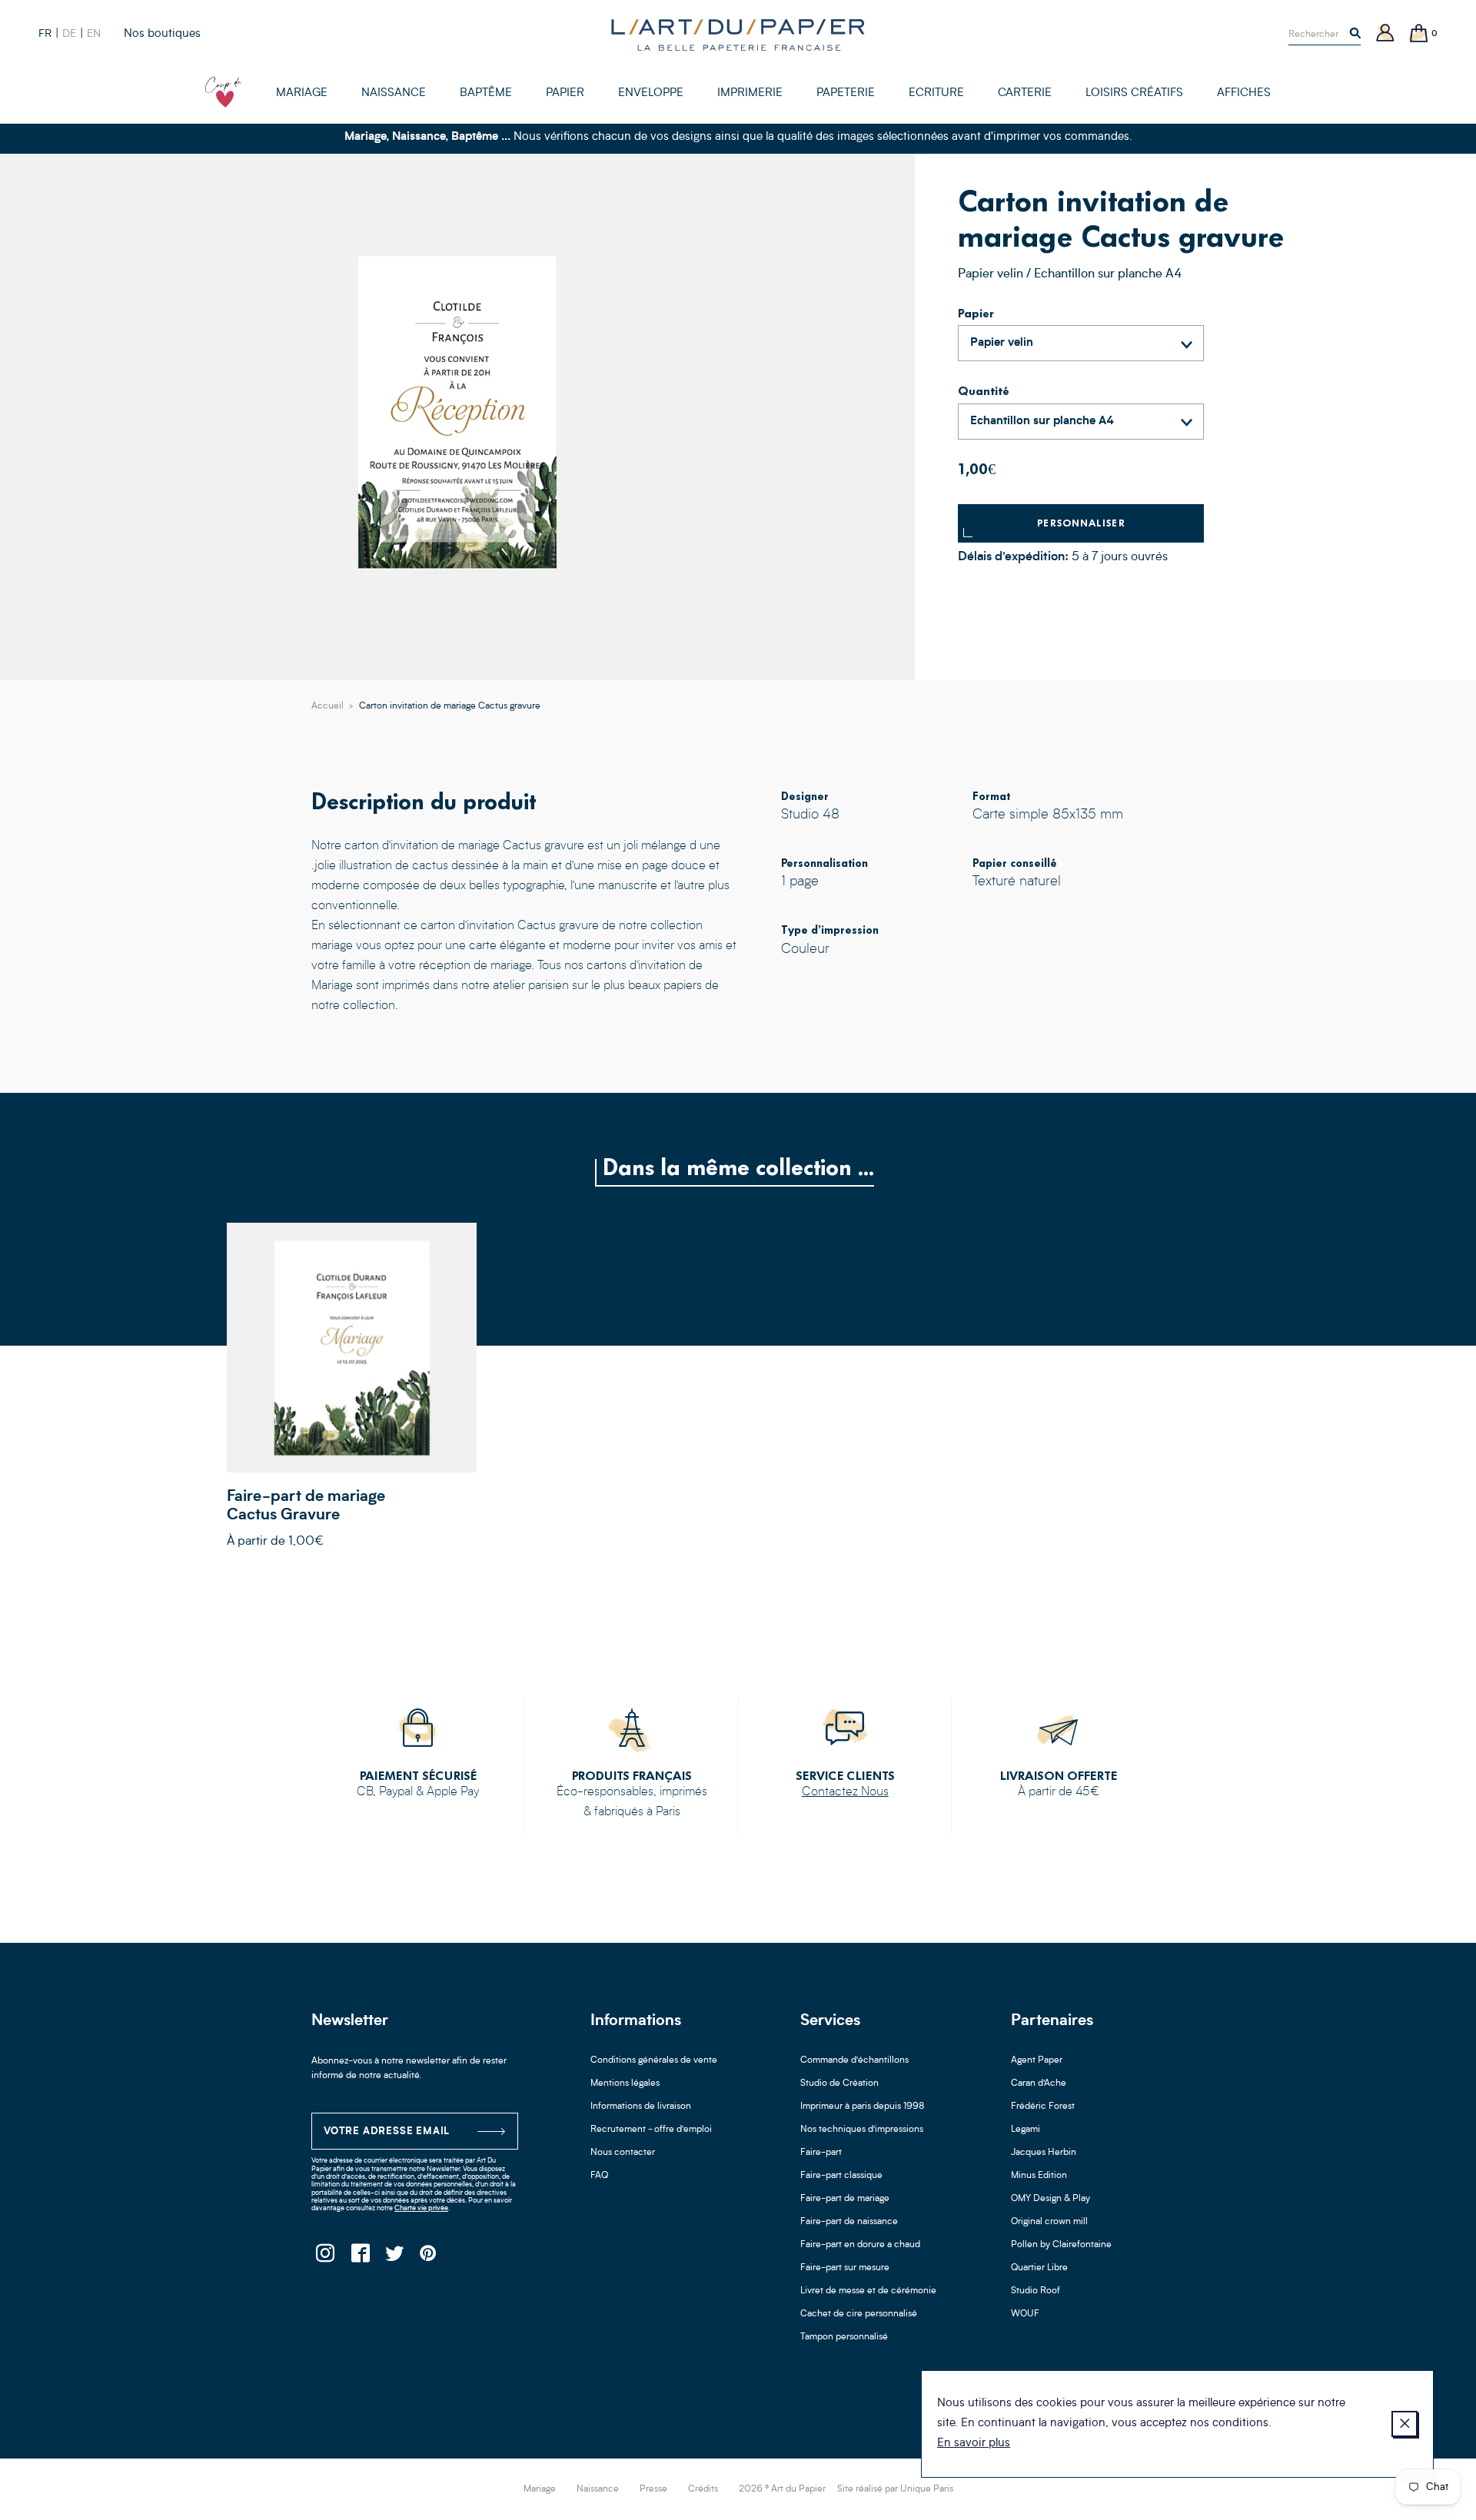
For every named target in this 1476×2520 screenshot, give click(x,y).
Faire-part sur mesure (845, 2268)
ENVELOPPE (651, 93)
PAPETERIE (846, 93)
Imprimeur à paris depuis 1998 (863, 2107)
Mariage (540, 2489)
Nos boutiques (162, 34)
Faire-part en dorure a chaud (860, 2245)
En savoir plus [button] (974, 2444)
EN (94, 34)
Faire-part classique (841, 2176)
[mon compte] (1385, 34)
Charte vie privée (421, 2208)
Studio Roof (1036, 2291)
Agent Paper (1037, 2060)
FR (45, 34)
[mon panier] (1419, 34)
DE (69, 34)
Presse (653, 2489)
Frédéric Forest (1043, 2107)
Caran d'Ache (1039, 2083)
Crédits (703, 2489)
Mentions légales (625, 2083)
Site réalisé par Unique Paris (895, 2489)
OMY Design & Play (1050, 2199)
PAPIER (565, 93)
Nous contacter (623, 2153)
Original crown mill (1049, 2222)
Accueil (327, 706)
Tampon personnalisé (844, 2337)
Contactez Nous (845, 1792)
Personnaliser (1081, 523)
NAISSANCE (394, 93)
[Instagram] (325, 2258)
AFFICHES (1244, 93)
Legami (1026, 2130)
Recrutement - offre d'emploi (651, 2130)
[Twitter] (394, 2258)
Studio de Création (839, 2083)
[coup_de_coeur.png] (224, 92)
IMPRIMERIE (750, 93)
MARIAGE (302, 93)
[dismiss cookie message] (1405, 2424)
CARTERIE (1025, 93)
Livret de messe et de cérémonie (868, 2291)
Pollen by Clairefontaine (1061, 2245)
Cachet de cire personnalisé (859, 2314)
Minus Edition (1039, 2176)
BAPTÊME (486, 93)
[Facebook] (359, 2258)
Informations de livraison (641, 2107)
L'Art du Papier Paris (738, 35)
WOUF (1025, 2314)
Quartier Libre (1039, 2268)
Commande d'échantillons (854, 2060)
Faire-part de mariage (845, 2199)
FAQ (599, 2176)
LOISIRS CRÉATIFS (1134, 93)
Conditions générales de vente (654, 2060)
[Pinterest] (429, 2258)
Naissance (598, 2489)
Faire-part (821, 2153)
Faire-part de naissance (849, 2222)
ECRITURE (936, 93)
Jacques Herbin (1044, 2153)
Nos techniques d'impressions (862, 2130)
